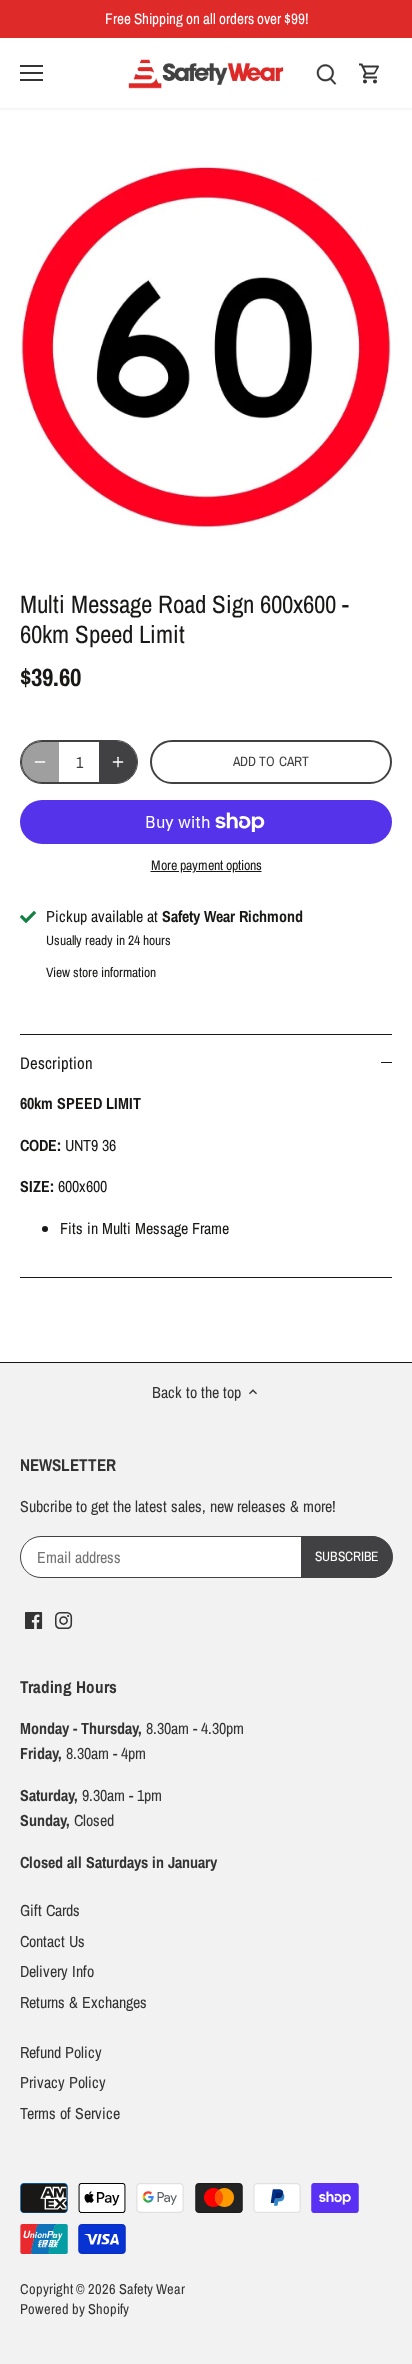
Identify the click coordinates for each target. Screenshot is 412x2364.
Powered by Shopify (74, 2308)
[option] (206, 354)
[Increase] (118, 762)
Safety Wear (152, 2288)
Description (56, 1063)
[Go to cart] (370, 72)
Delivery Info (57, 1971)
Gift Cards (50, 1910)
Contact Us (52, 1941)
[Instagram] (63, 1618)
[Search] (326, 72)
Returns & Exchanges (83, 2002)
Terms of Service (70, 2113)
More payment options (206, 865)
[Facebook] (33, 1618)
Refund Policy (61, 2052)
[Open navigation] (31, 73)
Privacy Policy (63, 2082)
